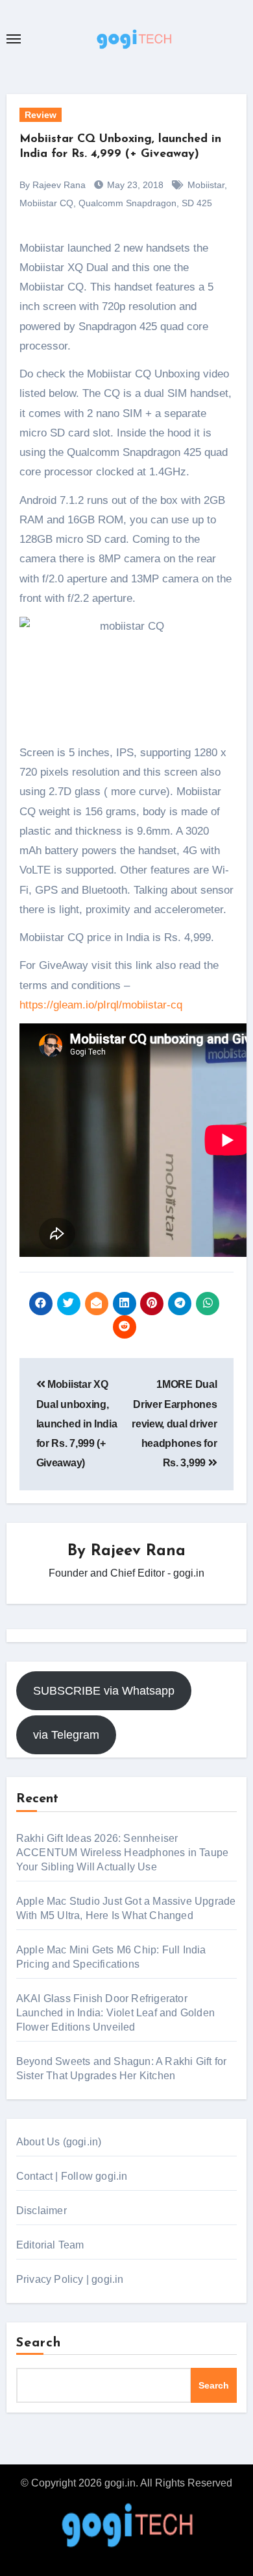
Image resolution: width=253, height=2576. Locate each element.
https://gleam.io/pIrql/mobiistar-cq (101, 1005)
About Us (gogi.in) (59, 2142)
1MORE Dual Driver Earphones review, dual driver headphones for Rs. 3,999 (174, 1424)
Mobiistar (206, 185)
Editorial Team (50, 2245)
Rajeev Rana (138, 1551)
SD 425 (197, 203)
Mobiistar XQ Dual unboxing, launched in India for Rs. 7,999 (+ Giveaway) (77, 1424)
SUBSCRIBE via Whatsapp (104, 1691)
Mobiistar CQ (46, 203)
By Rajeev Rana (53, 185)
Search (39, 2343)
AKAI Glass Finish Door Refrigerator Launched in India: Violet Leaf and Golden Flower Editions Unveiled (115, 2013)
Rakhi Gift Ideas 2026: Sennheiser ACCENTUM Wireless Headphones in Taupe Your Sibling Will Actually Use (122, 1853)
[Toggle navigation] (14, 39)
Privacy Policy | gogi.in (70, 2279)
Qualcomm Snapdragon (127, 203)
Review (41, 115)
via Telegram (66, 1735)
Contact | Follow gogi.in (72, 2176)
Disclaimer (42, 2211)
